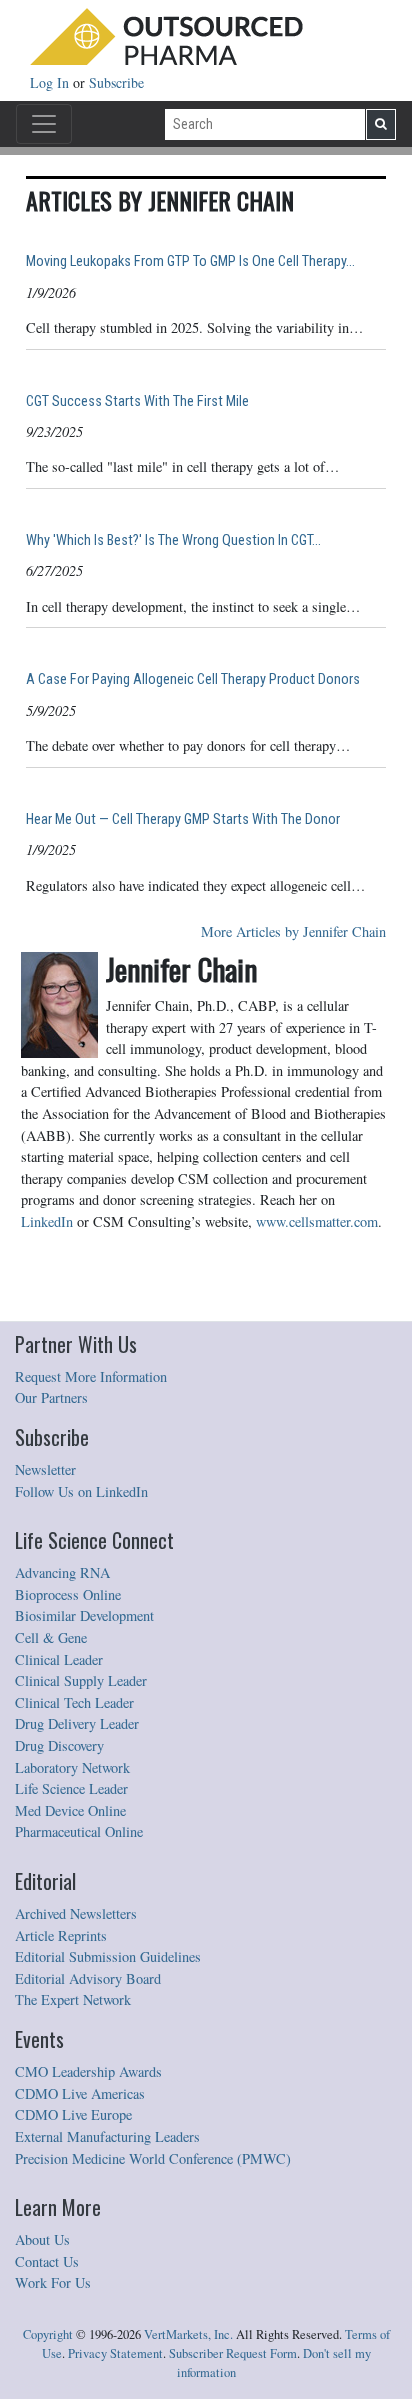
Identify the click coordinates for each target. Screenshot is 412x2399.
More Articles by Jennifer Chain (293, 931)
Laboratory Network (72, 1767)
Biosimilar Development (84, 1615)
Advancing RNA (62, 1572)
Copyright (48, 2334)
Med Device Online (70, 1810)
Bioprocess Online (68, 1594)
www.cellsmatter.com (317, 1221)
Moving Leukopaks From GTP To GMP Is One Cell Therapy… (190, 261)
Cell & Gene (51, 1637)
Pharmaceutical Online (79, 1831)
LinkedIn (47, 1221)
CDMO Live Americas (80, 2093)
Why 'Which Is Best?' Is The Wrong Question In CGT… (173, 540)
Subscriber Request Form (233, 2353)
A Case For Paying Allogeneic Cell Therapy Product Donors (193, 679)
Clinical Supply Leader (81, 1680)
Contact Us (47, 2261)
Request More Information (91, 1376)
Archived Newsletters (76, 1913)
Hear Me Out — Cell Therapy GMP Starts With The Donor (183, 819)
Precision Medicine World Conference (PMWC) (153, 2158)
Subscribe (116, 82)
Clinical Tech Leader (74, 1702)
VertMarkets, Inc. (188, 2334)
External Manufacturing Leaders (107, 2136)
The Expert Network (73, 1999)
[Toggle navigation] (44, 124)
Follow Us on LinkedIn (81, 1491)
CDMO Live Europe (73, 2114)
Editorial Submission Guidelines (108, 1956)
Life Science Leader (71, 1788)
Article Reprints (61, 1935)
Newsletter (45, 1469)
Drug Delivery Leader (77, 1723)
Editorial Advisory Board (88, 1978)
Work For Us (53, 2282)
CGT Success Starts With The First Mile (137, 401)
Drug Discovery (59, 1745)
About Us (42, 2239)
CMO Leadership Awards (88, 2071)
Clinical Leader (59, 1659)
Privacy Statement (115, 2353)
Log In (51, 82)
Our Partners (51, 1397)
